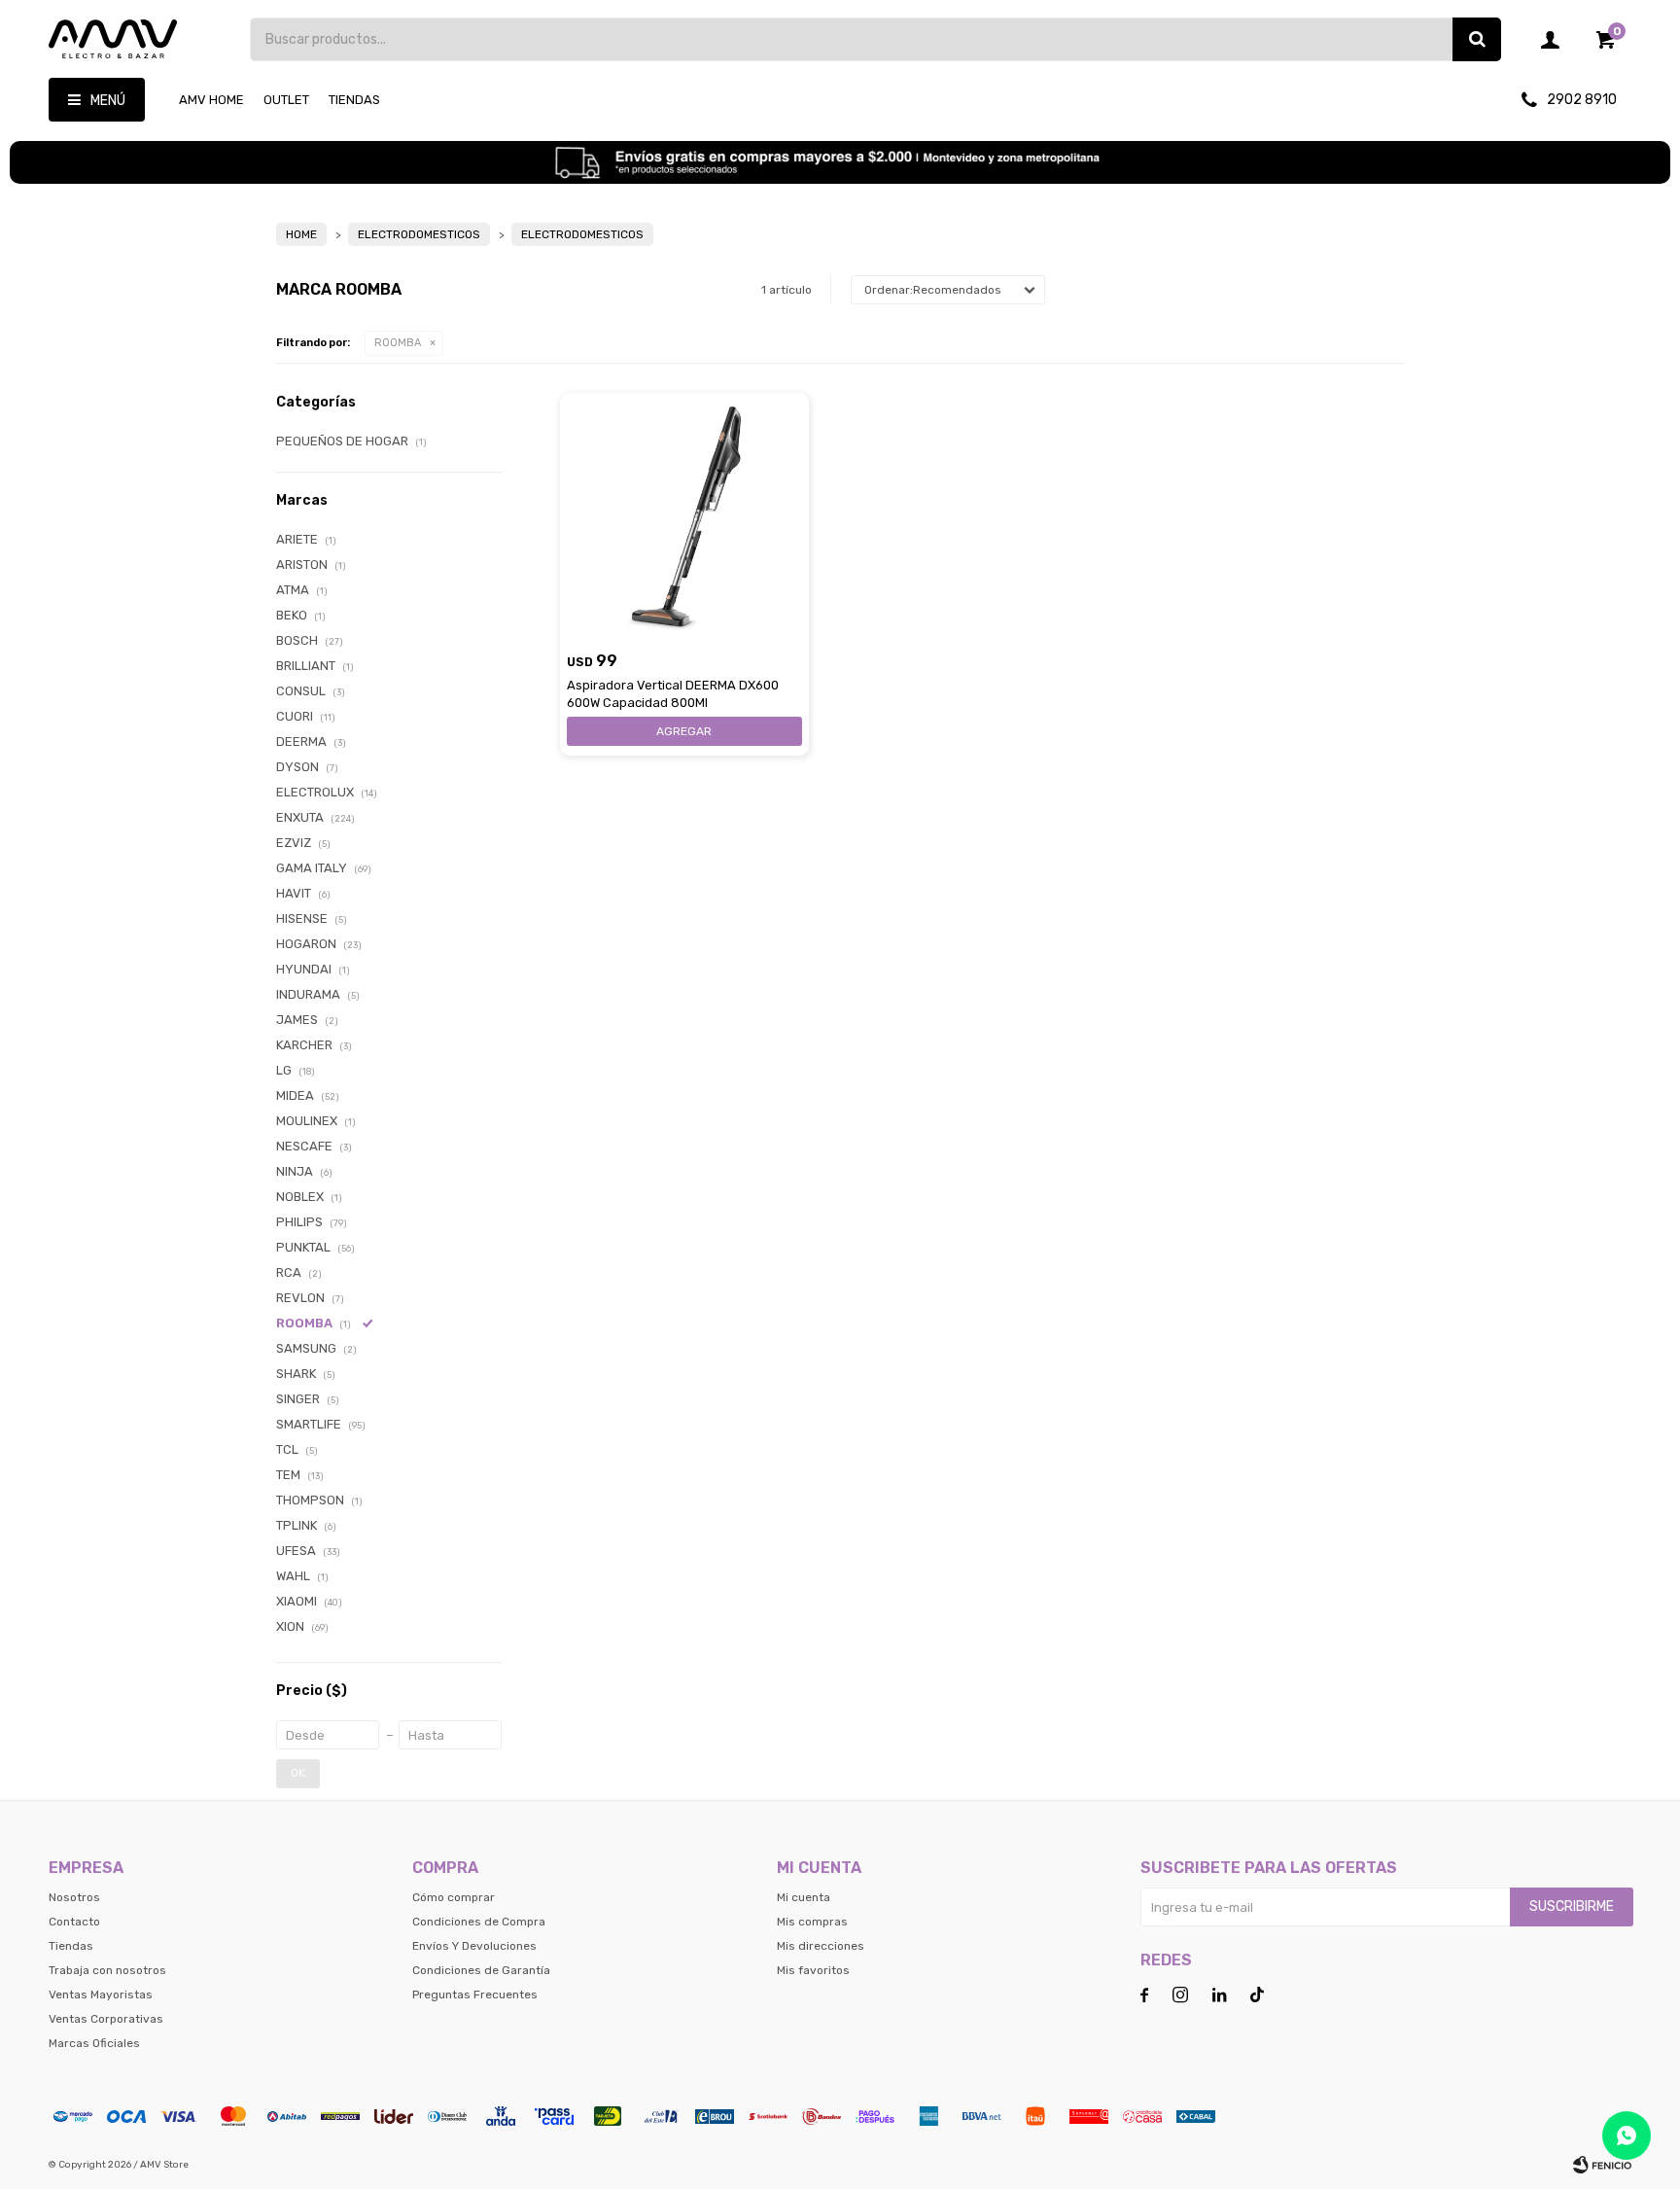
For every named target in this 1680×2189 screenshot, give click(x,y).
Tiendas (354, 100)
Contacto (74, 1922)
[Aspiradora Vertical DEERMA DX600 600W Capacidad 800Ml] (684, 517)
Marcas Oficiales (94, 2043)
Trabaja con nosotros (107, 1970)
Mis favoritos (813, 1970)
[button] (1477, 39)
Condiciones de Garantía (481, 1970)
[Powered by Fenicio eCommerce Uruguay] (1602, 2165)
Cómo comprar (454, 1897)
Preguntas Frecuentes (475, 1995)
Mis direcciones (821, 1946)
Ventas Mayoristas (101, 1995)
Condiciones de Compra (479, 1922)
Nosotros (74, 1897)
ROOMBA (398, 343)
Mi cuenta (804, 1897)
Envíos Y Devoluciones (474, 1946)
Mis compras (812, 1922)
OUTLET (286, 100)
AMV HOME (211, 100)
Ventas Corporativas (106, 2019)
